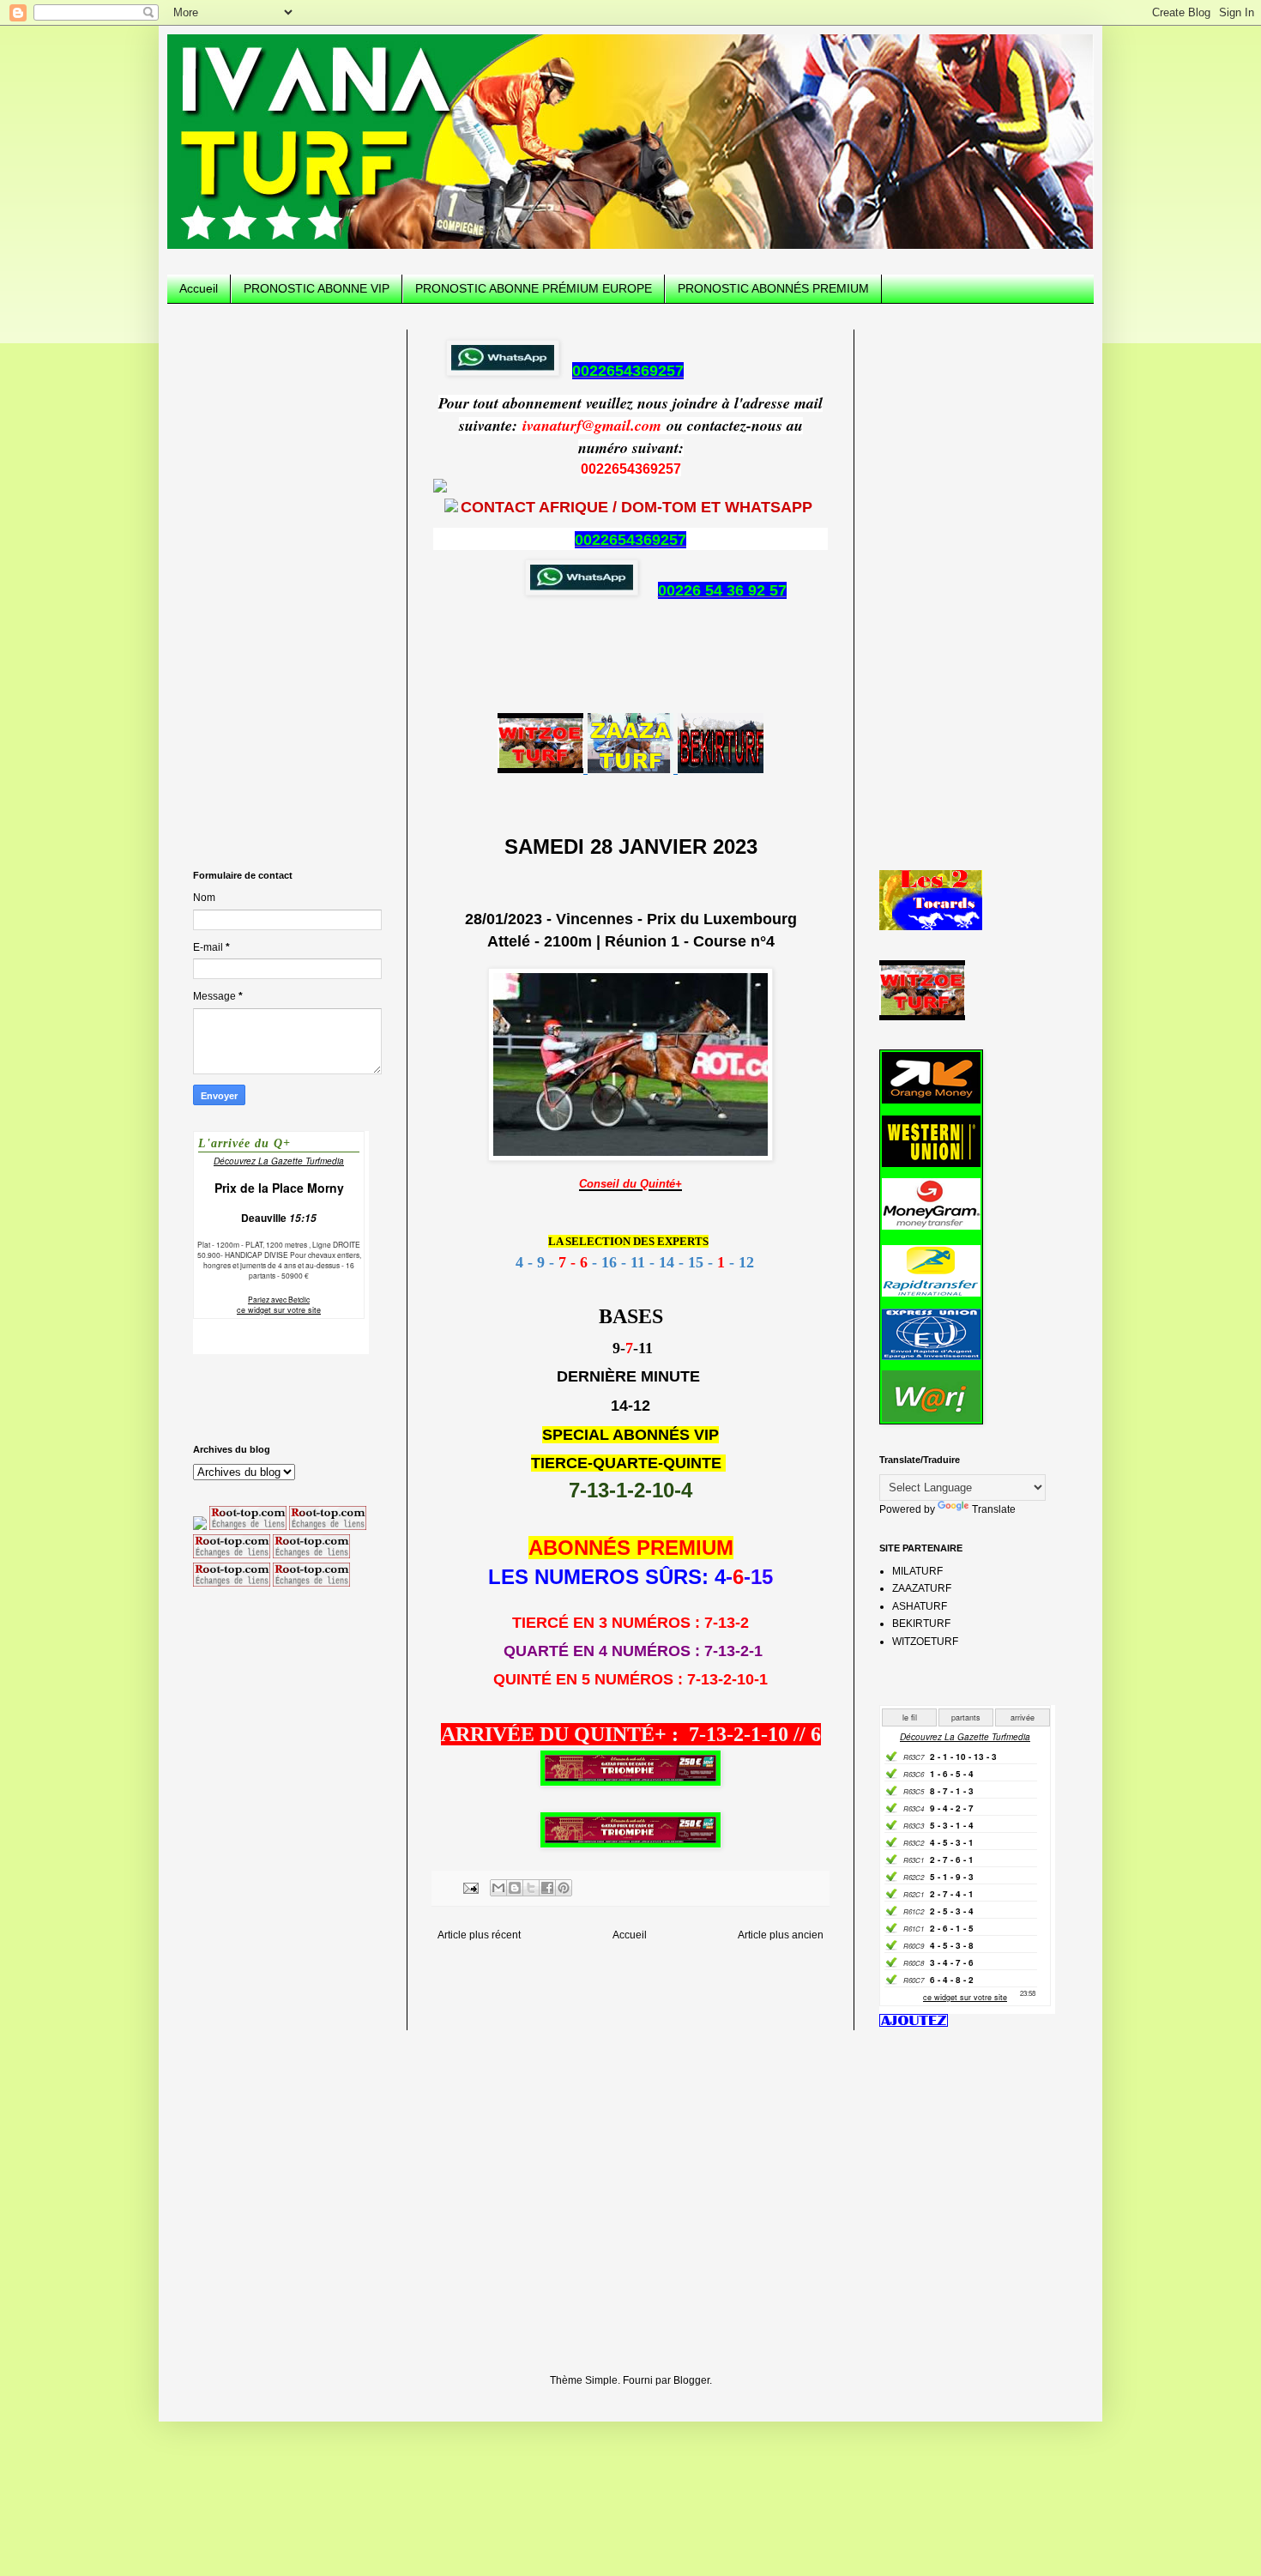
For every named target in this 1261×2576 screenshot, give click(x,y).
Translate (994, 1509)
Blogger (691, 2380)
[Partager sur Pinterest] (564, 1888)
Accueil (199, 288)
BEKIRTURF (921, 1624)
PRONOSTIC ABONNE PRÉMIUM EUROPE (534, 288)
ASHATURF (920, 1606)
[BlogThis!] (515, 1888)
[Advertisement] (287, 587)
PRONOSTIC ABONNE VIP (317, 288)
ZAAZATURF (922, 1588)
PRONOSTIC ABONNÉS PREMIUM (773, 288)
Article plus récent (479, 1935)
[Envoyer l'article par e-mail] (470, 1887)
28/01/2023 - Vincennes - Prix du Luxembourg (631, 919)
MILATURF (917, 1571)
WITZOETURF (925, 1642)
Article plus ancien (781, 1935)
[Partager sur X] (531, 1888)
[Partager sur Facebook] (547, 1888)
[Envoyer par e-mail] (498, 1888)
